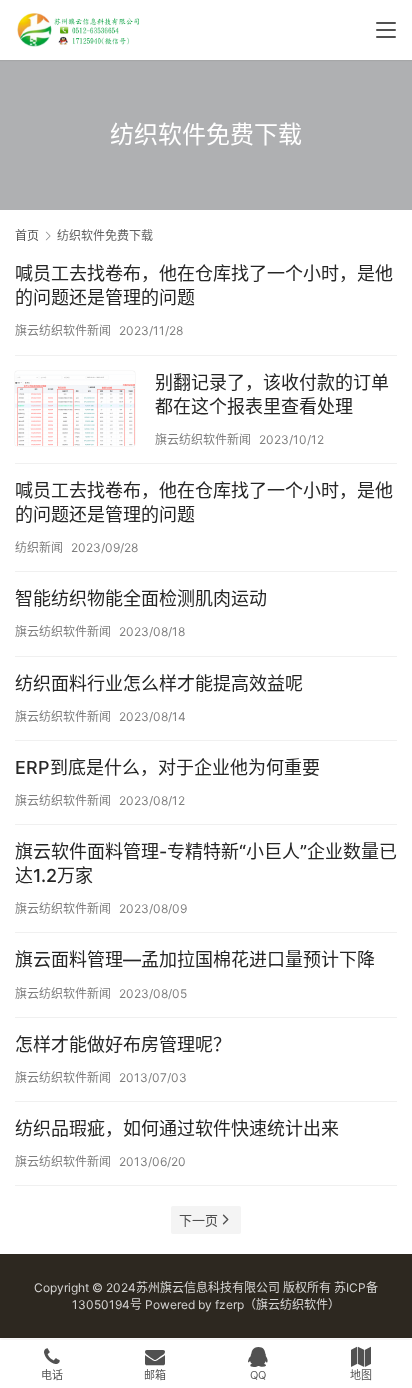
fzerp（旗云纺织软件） (277, 1304)
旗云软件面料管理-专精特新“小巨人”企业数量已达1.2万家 (206, 863)
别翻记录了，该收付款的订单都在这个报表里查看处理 (272, 394)
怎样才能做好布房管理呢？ (123, 1044)
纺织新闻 (39, 547)
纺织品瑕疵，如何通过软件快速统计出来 (177, 1128)
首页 (27, 235)
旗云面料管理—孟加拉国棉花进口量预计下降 (195, 959)
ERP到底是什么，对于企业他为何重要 (167, 767)
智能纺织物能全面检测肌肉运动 (141, 598)
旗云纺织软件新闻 (63, 330)
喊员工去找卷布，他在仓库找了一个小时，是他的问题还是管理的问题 (204, 285)
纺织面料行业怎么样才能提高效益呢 (159, 683)
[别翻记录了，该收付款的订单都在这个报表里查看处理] (75, 411)
